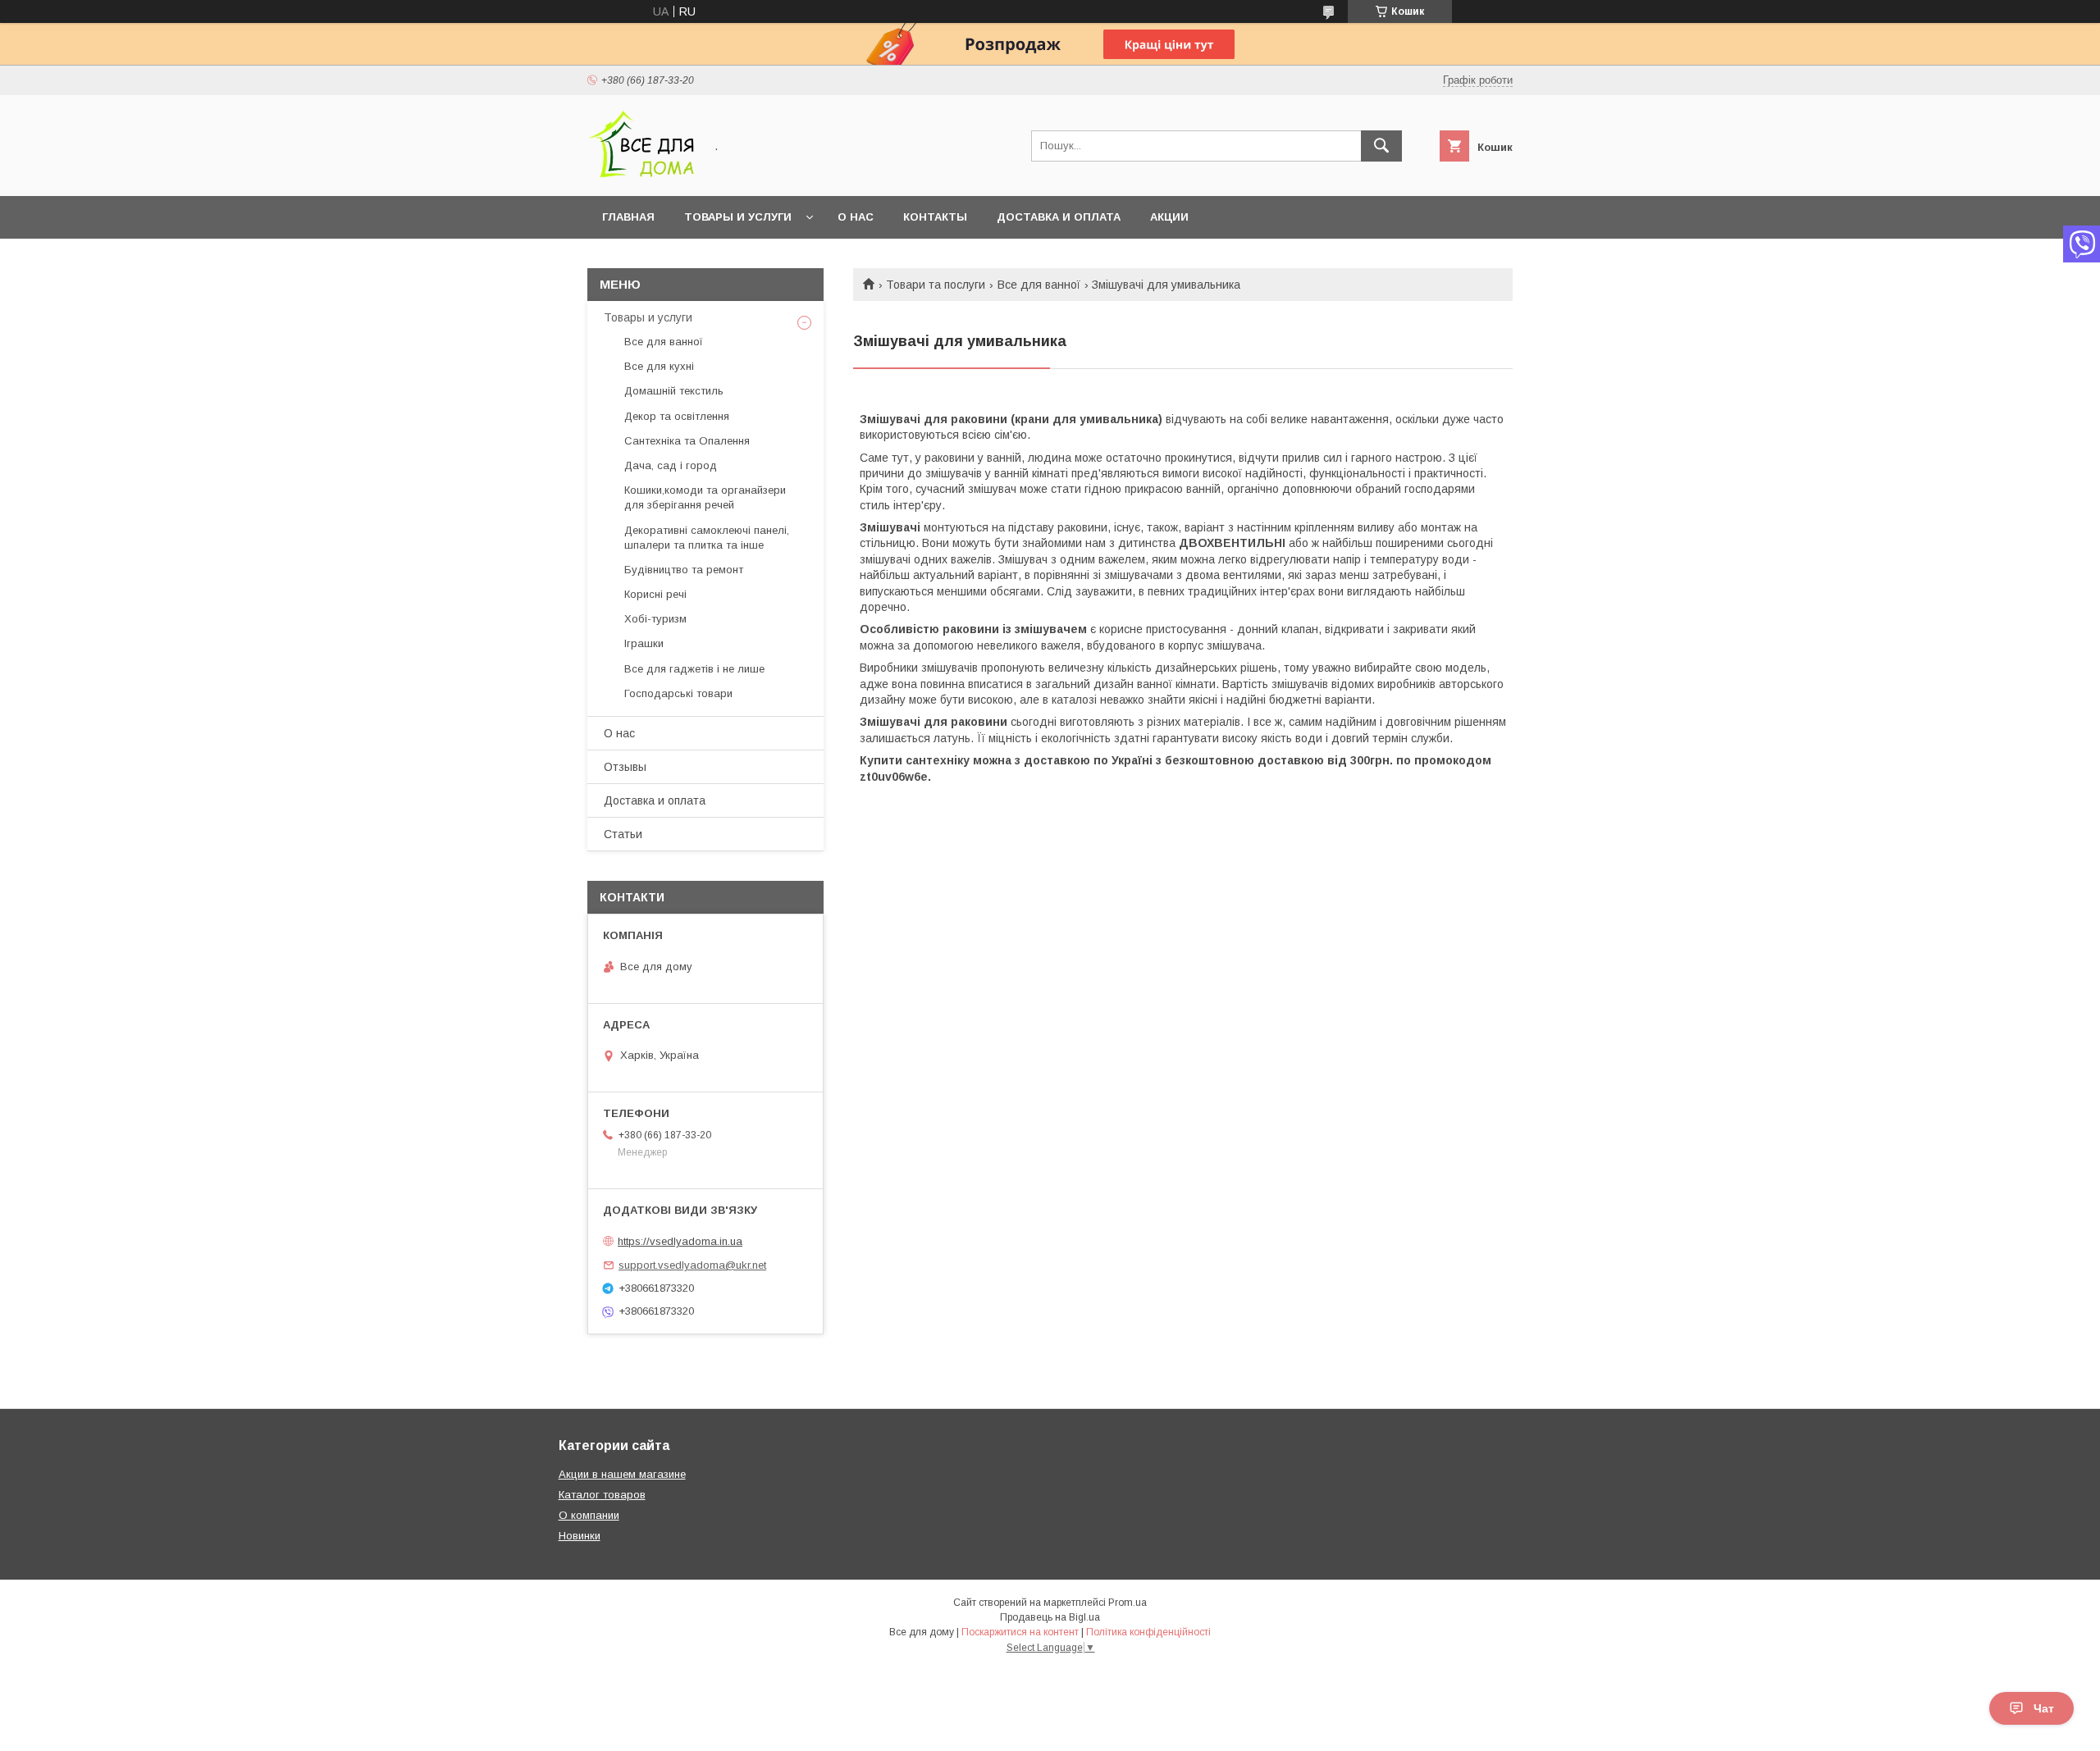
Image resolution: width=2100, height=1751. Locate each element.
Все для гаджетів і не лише (694, 669)
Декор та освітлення (677, 416)
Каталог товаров (602, 1495)
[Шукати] (1381, 146)
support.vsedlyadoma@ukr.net (692, 1265)
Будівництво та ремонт (684, 570)
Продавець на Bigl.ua (1050, 1617)
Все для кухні (659, 366)
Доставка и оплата (1059, 217)
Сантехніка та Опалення (687, 441)
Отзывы (625, 767)
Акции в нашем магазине (622, 1474)
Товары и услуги (738, 217)
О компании (589, 1515)
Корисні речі (655, 594)
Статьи (623, 834)
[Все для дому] (641, 175)
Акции (1169, 217)
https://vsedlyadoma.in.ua (680, 1241)
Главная (628, 217)
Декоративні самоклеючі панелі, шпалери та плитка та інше (707, 538)
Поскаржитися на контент (1020, 1632)
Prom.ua (1128, 1603)
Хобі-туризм (655, 619)
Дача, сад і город (671, 465)
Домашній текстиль (674, 391)
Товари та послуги (936, 285)
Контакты (935, 217)
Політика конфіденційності (1148, 1632)
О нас (856, 217)
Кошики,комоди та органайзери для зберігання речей (705, 497)
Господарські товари (678, 693)
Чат (2044, 1708)
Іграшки (644, 643)
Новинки (580, 1536)
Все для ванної (1039, 285)
